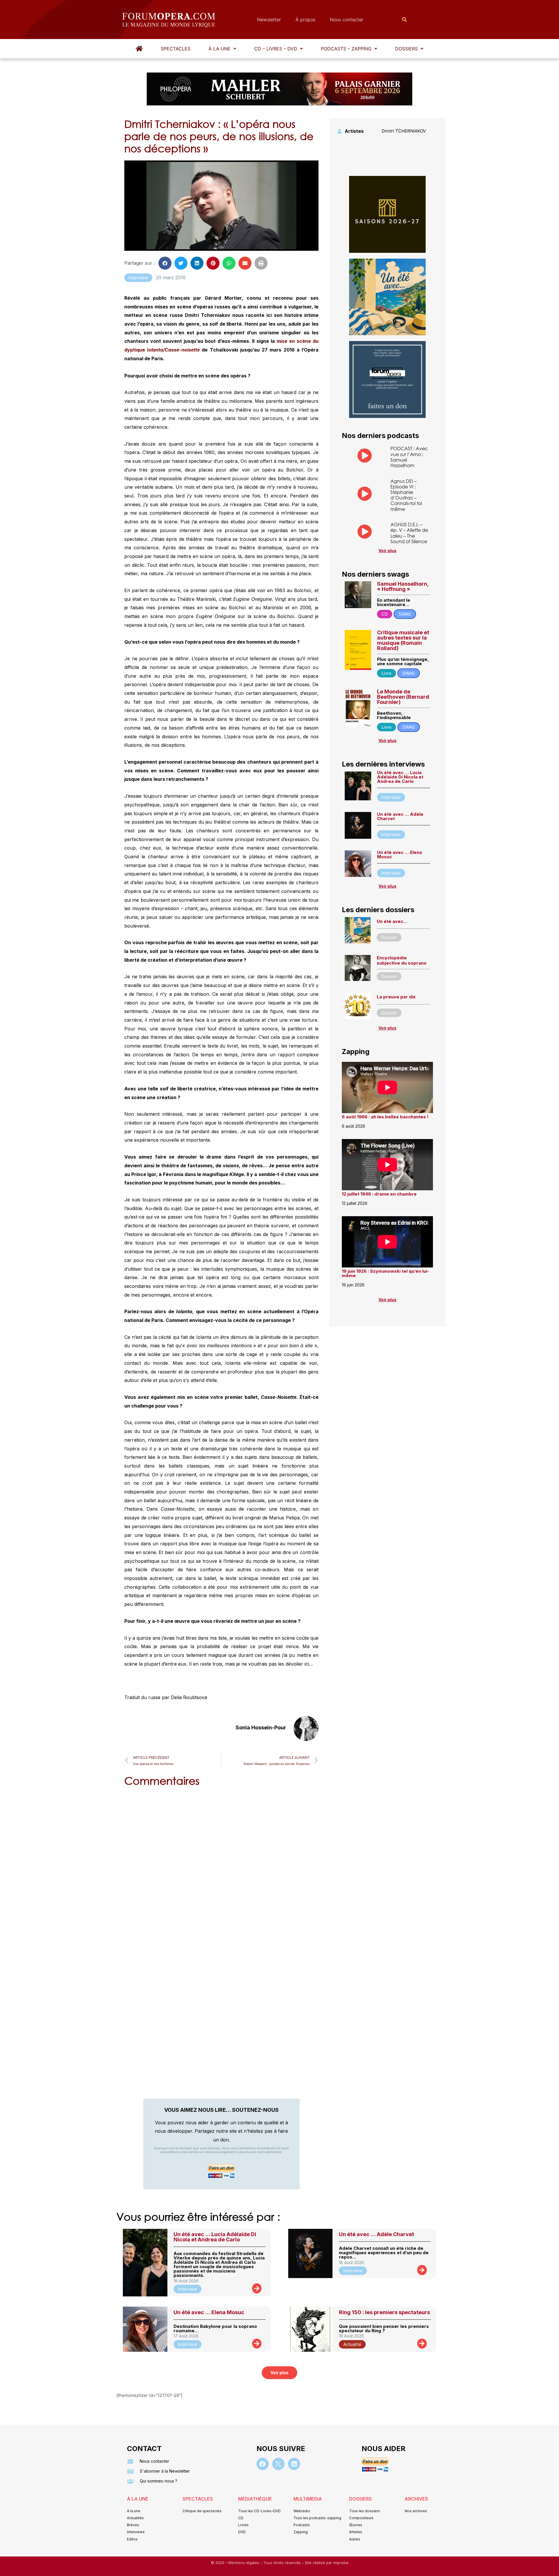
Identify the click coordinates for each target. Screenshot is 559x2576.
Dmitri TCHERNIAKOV (404, 131)
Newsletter (269, 20)
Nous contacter (347, 20)
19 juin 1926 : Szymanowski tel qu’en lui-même (385, 1273)
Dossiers (406, 49)
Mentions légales (244, 2563)
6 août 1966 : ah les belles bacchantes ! (385, 1117)
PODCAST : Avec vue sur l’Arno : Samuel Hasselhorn (409, 457)
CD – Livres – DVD (276, 49)
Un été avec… (392, 921)
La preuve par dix (396, 997)
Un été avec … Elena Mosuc (399, 854)
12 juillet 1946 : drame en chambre (379, 1194)
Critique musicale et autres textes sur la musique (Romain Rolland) (403, 640)
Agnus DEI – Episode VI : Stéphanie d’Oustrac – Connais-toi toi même (406, 495)
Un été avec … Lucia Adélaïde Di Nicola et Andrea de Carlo (400, 777)
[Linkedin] (294, 2464)
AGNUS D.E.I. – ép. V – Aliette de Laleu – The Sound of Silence (409, 533)
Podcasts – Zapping (346, 49)
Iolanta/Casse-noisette (173, 350)
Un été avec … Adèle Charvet (400, 816)
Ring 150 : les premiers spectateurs (384, 2312)
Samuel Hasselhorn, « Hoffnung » (403, 586)
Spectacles (176, 49)
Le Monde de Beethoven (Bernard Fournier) (403, 697)
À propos (305, 20)
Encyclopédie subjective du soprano (402, 960)
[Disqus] (221, 1866)
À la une (220, 49)
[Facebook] (263, 2464)
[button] (222, 49)
